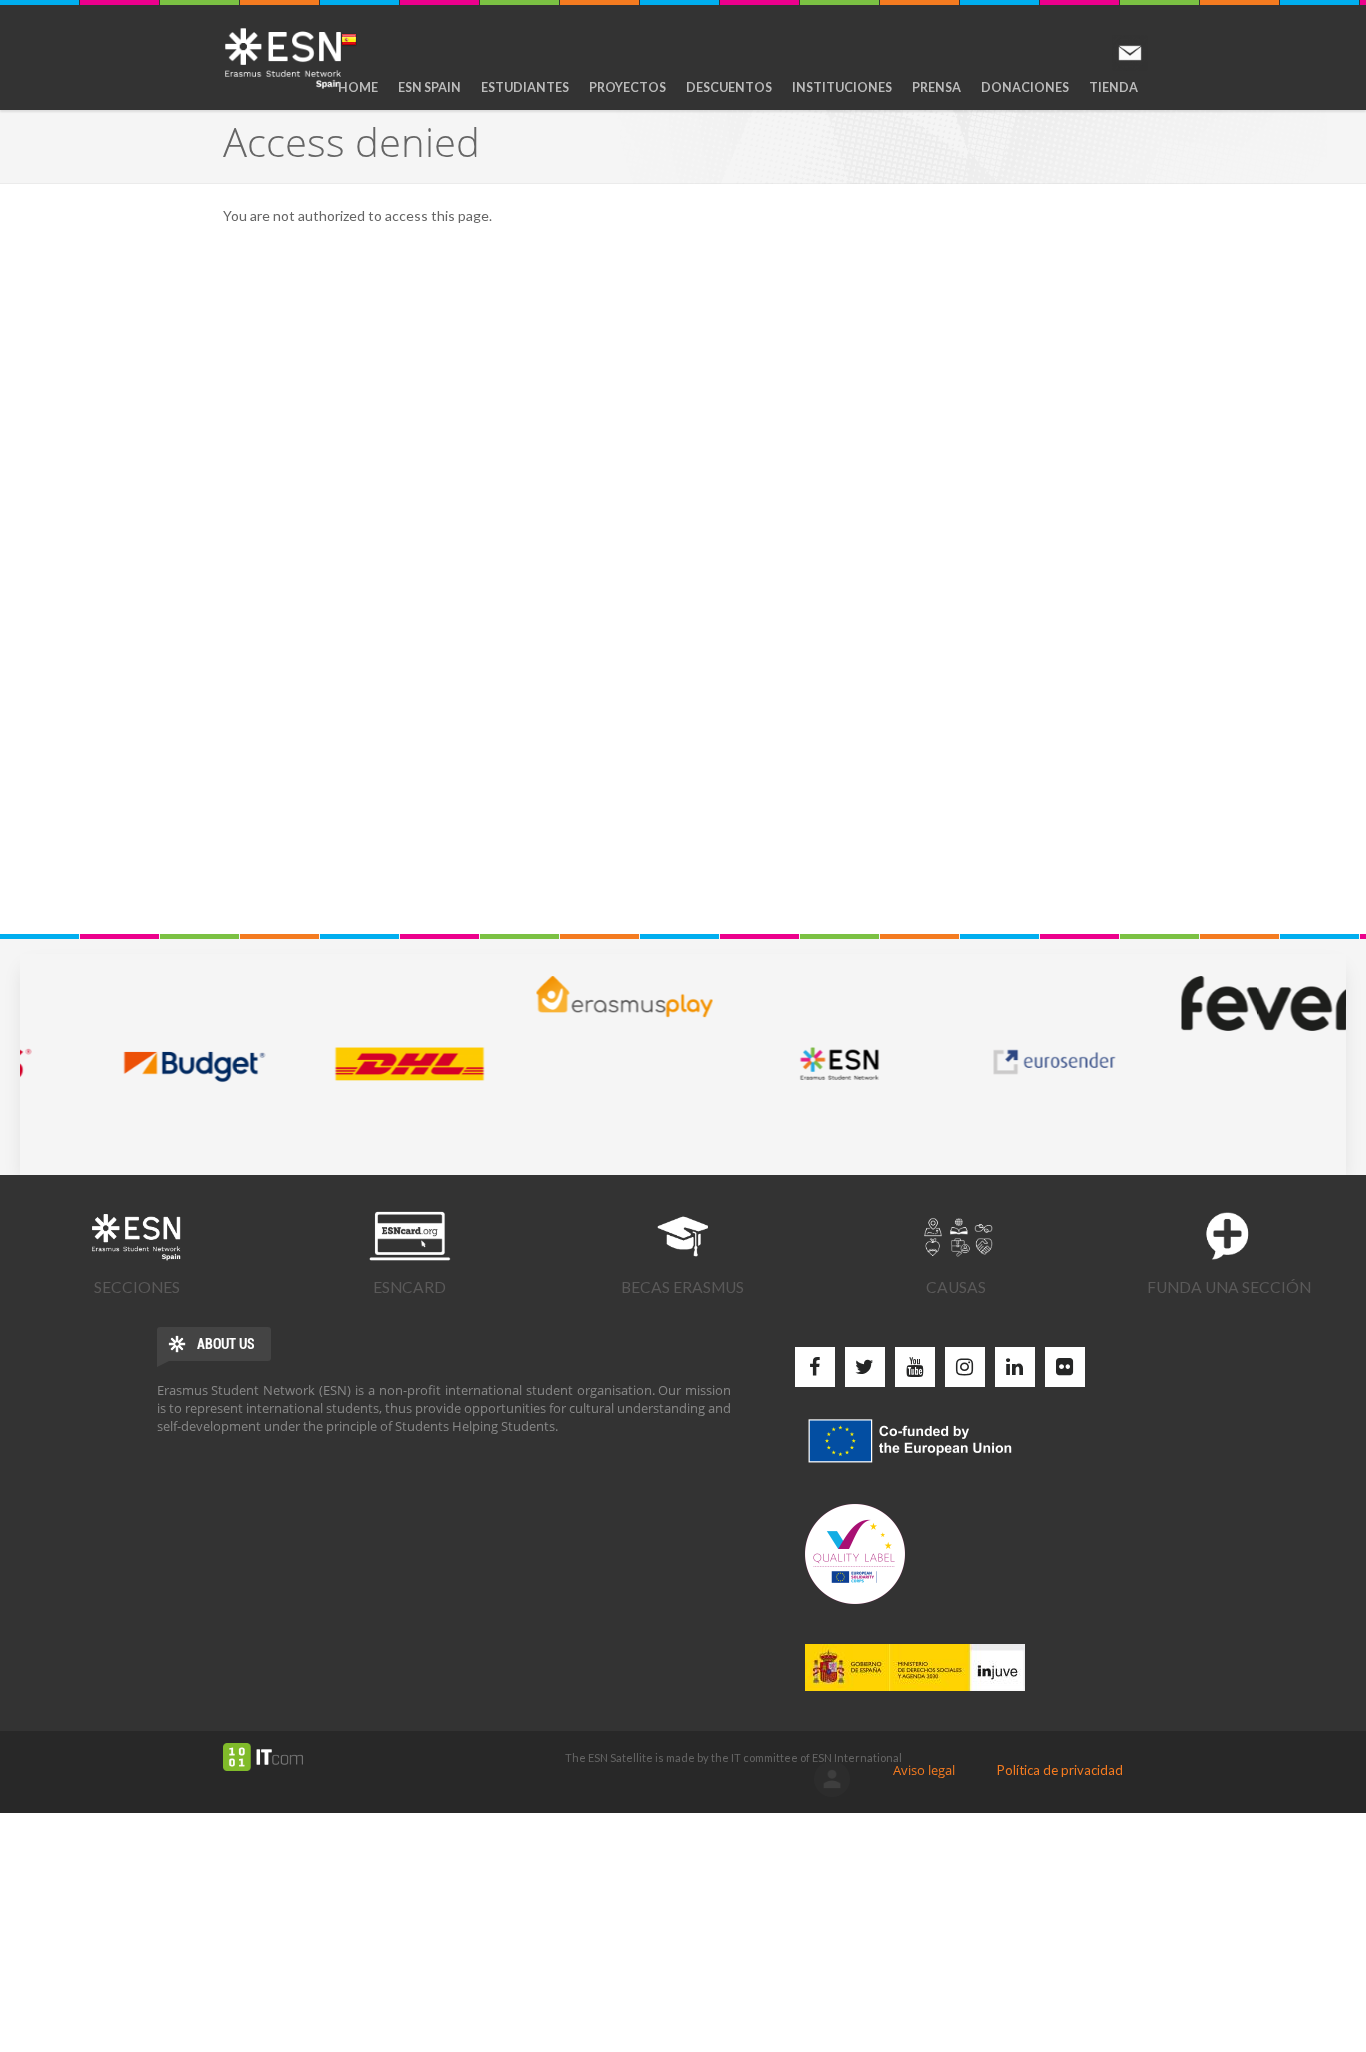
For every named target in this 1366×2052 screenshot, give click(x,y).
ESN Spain (429, 87)
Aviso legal (924, 1770)
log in (832, 1779)
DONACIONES (1025, 87)
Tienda (1113, 87)
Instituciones (842, 87)
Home (358, 87)
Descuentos (729, 87)
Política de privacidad (1060, 1770)
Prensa (936, 87)
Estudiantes (525, 87)
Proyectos (627, 87)
